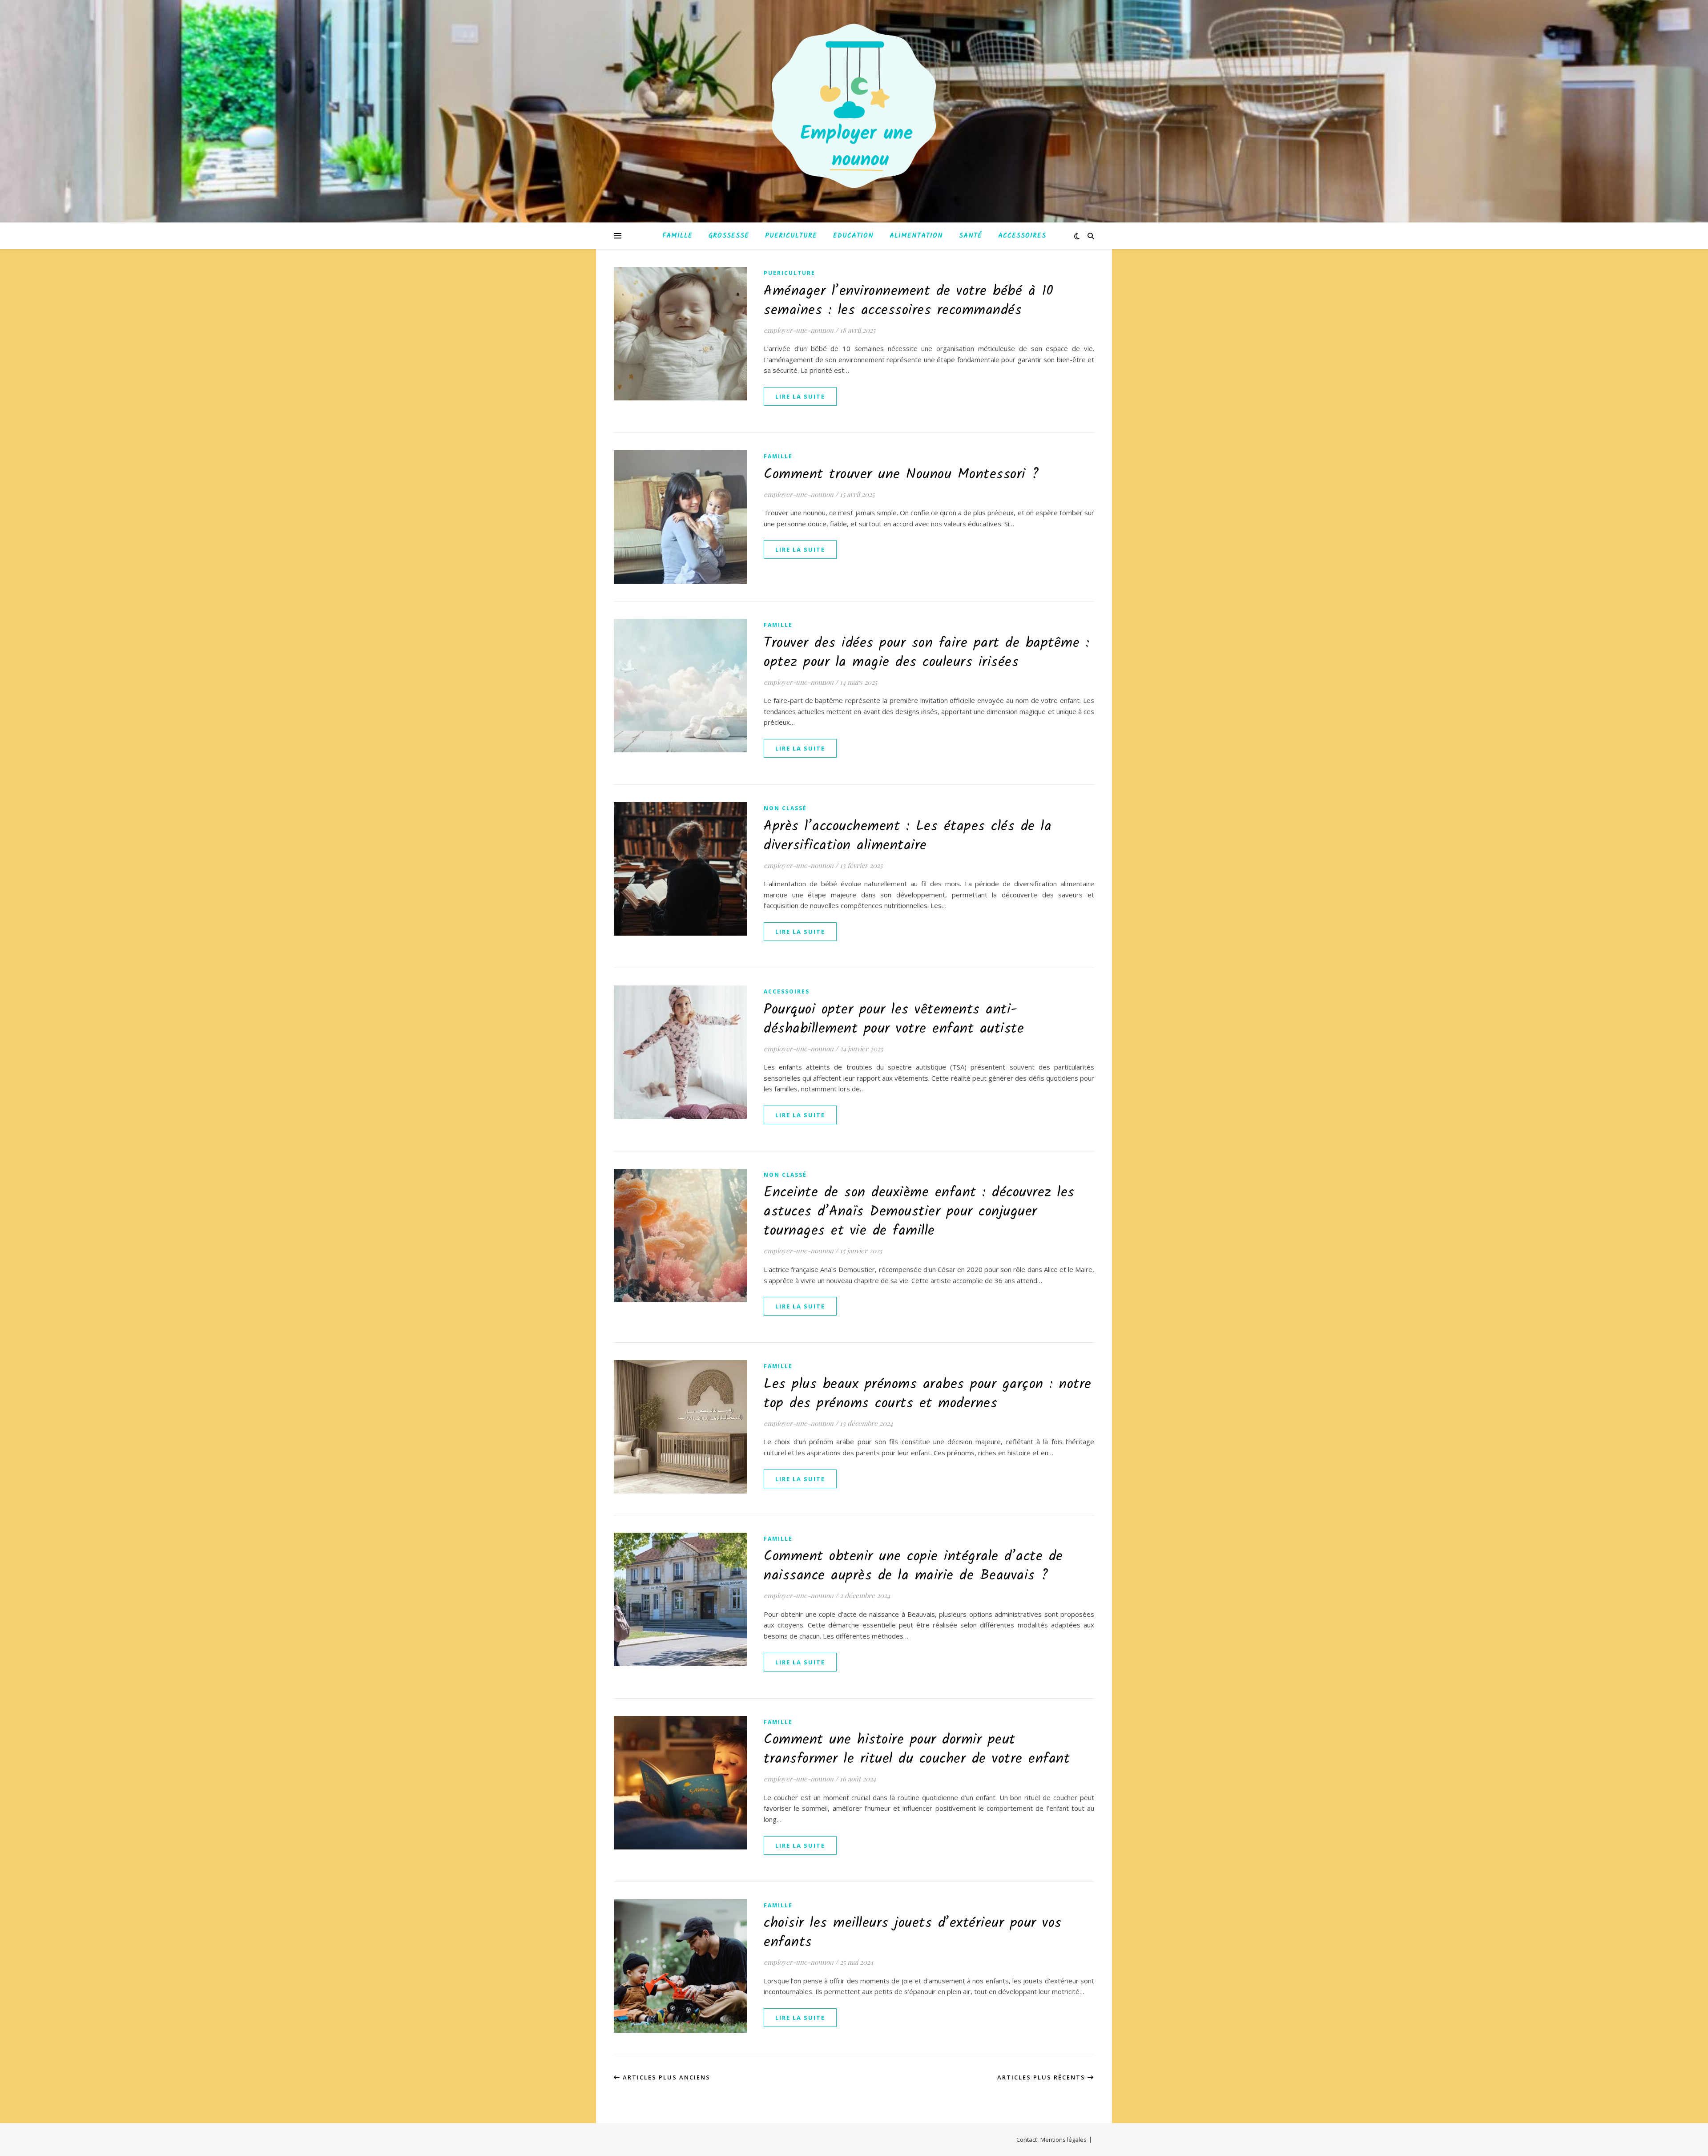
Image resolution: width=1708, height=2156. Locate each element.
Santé (971, 236)
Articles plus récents (1042, 2077)
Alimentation (916, 236)
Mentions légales (1063, 2140)
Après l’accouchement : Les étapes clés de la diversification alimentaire (908, 836)
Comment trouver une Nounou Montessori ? (902, 474)
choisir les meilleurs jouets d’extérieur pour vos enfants (913, 1933)
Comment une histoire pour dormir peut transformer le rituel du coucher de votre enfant (917, 1749)
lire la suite (800, 396)
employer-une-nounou (799, 330)
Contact (1027, 2140)
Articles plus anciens (665, 2077)
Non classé (785, 808)
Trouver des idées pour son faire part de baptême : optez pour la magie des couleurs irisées (927, 653)
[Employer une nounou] (854, 106)
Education (853, 236)
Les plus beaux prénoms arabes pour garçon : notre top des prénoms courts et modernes (928, 1394)
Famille (677, 236)
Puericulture (791, 236)
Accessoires (1022, 236)
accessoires (787, 991)
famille (778, 456)
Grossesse (729, 236)
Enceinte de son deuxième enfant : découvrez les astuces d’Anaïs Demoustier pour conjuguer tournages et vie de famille (919, 1212)
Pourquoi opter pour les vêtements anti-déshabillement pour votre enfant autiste (894, 1019)
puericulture (790, 273)
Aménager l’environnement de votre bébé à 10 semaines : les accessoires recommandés (909, 301)
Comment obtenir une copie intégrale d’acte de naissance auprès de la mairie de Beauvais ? (913, 1566)
